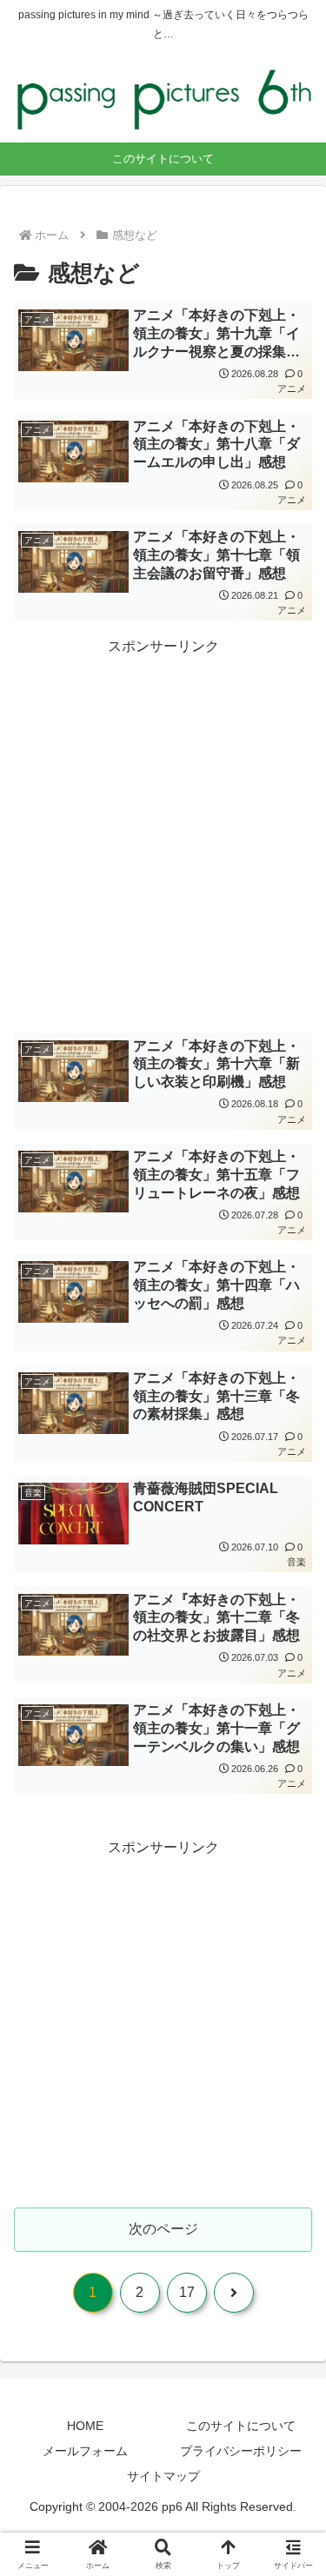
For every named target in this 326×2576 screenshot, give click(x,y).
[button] (291, 2236)
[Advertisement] (163, 830)
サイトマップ (163, 2476)
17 (187, 2292)
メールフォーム (85, 2451)
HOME (85, 2426)
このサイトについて (241, 2426)
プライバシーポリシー (241, 2451)
